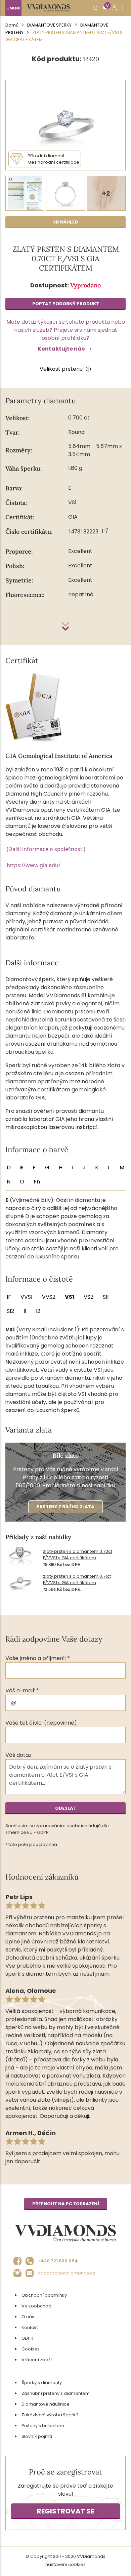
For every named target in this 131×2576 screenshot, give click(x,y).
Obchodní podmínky (44, 2295)
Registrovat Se (65, 2511)
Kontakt (30, 2327)
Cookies (31, 2349)
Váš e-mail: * (22, 1690)
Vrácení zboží (37, 2360)
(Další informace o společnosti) (46, 849)
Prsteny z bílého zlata (65, 1507)
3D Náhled (65, 222)
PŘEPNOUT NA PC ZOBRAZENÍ (66, 2204)
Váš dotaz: (19, 1755)
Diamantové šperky (49, 25)
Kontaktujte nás (61, 349)
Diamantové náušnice (46, 2404)
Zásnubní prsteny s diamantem (56, 2393)
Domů (12, 25)
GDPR (43, 1832)
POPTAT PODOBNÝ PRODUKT (66, 304)
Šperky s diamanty (42, 2383)
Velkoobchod (36, 2306)
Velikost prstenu (61, 369)
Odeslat (66, 1808)
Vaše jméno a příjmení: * (38, 1658)
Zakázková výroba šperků (50, 2415)
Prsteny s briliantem (43, 2426)
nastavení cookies (65, 2564)
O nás (28, 2317)
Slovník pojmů (37, 2436)
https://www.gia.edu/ (34, 865)
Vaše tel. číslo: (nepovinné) (41, 1723)
